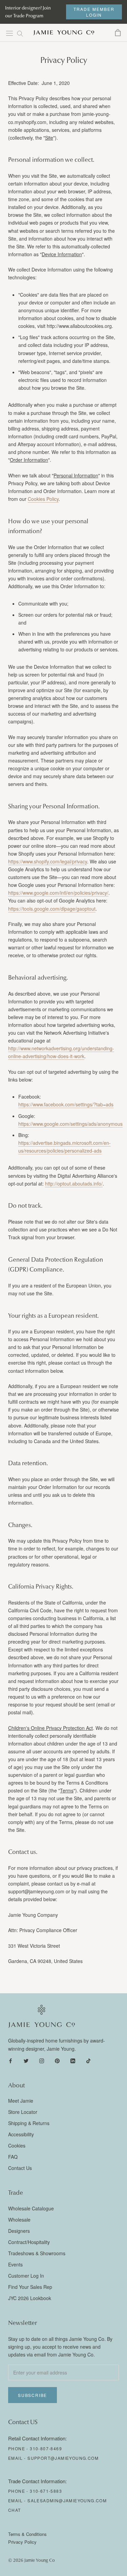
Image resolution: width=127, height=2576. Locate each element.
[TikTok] (88, 2060)
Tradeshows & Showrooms (37, 2253)
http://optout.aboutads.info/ (74, 1184)
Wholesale (19, 2220)
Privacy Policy (22, 2542)
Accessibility (21, 2134)
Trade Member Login (94, 12)
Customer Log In (26, 2276)
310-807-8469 (46, 2448)
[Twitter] (26, 2060)
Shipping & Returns (29, 2123)
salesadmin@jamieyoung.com (67, 2500)
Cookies (17, 2145)
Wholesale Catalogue (31, 2208)
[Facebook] (10, 2060)
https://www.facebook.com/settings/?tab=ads (66, 1104)
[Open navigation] (9, 33)
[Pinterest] (57, 2060)
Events (15, 2264)
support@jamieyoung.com (63, 2458)
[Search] (20, 33)
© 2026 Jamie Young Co (31, 2560)
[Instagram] (42, 2060)
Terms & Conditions (27, 2534)
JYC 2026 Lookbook (30, 2298)
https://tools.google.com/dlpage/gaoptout (52, 909)
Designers (19, 2231)
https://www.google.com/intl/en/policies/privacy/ (58, 893)
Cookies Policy (43, 499)
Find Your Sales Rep (30, 2287)
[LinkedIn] (73, 2060)
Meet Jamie (21, 2101)
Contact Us (20, 2168)
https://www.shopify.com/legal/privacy (48, 861)
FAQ (13, 2157)
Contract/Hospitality (29, 2242)
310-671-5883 (46, 2491)
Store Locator (23, 2112)
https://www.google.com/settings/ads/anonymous (70, 1124)
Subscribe (33, 2395)
